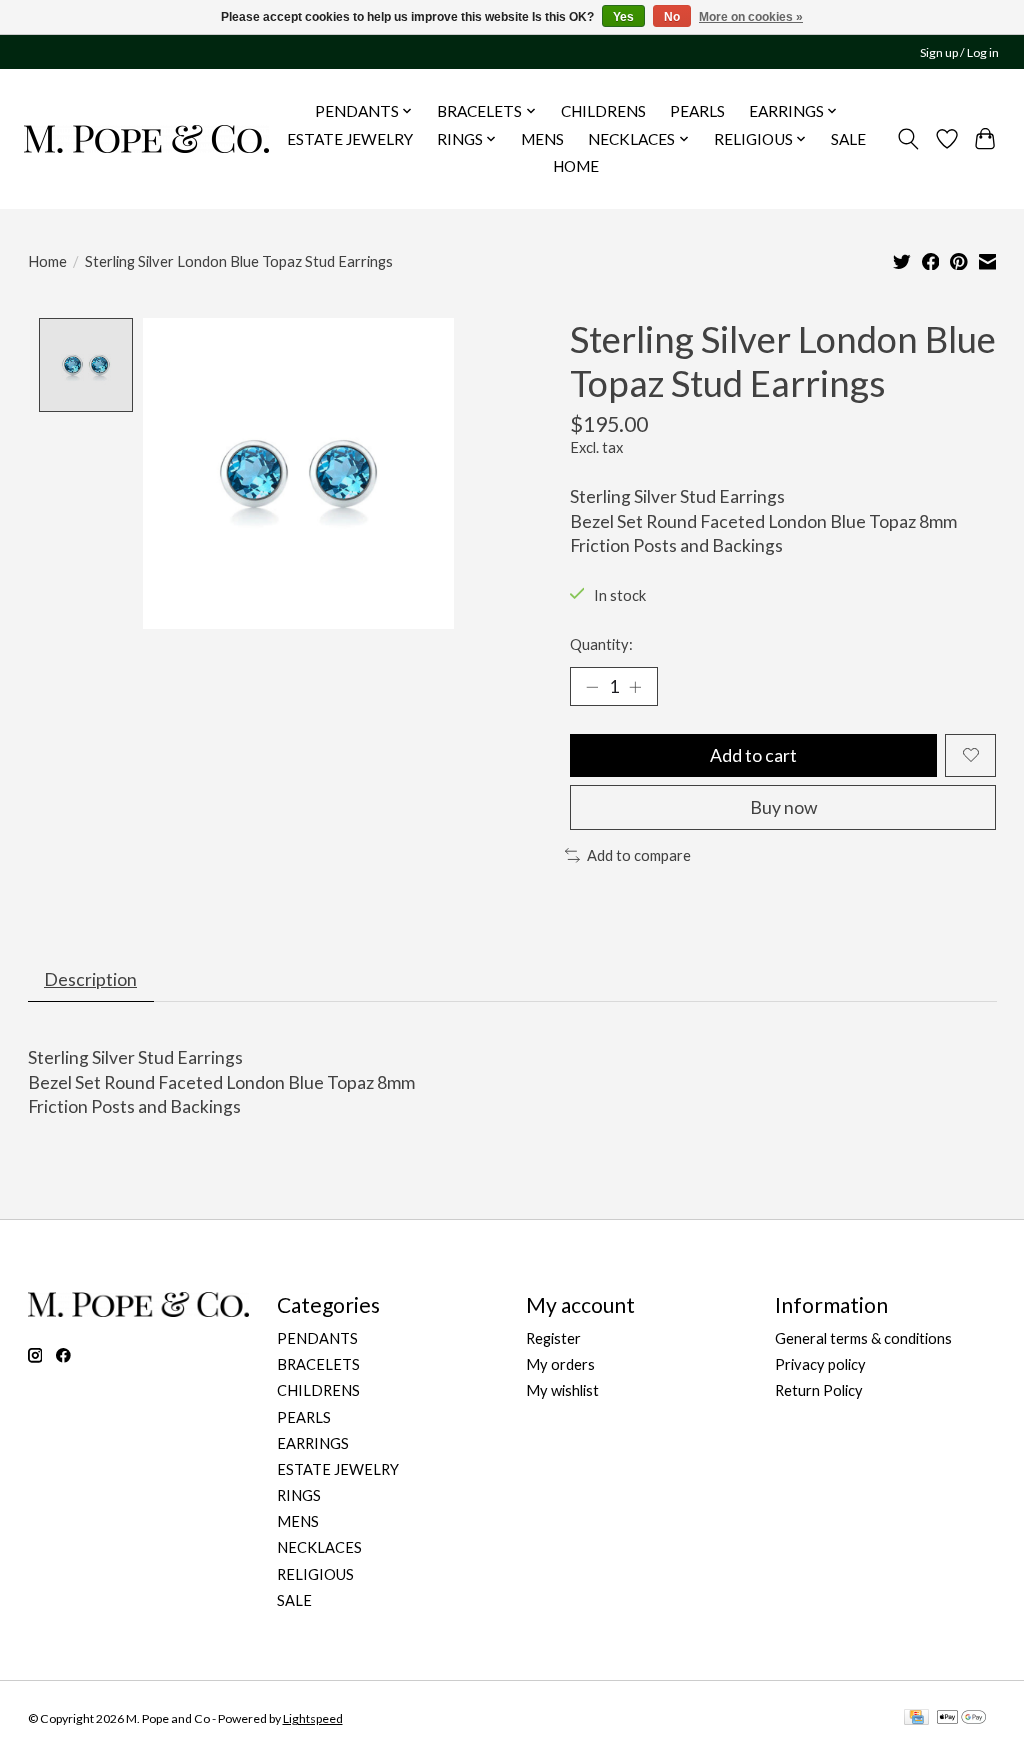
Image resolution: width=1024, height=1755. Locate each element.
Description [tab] (90, 979)
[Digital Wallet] (961, 1718)
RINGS (299, 1495)
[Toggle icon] (907, 139)
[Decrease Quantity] (592, 686)
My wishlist (562, 1390)
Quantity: (601, 644)
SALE (848, 139)
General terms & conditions (863, 1338)
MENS (542, 139)
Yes (623, 17)
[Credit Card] (916, 1718)
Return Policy (819, 1390)
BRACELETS (318, 1364)
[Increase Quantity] (635, 686)
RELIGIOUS (315, 1574)
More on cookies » (751, 17)
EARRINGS (313, 1443)
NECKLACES (319, 1547)
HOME (576, 166)
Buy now (783, 807)
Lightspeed (313, 1718)
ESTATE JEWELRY (350, 139)
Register (553, 1338)
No (672, 17)
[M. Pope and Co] (146, 138)
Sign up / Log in (959, 52)
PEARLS (697, 111)
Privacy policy (820, 1364)
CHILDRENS (603, 111)
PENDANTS (317, 1338)
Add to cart (753, 755)
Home (47, 261)
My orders (560, 1364)
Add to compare (639, 855)
